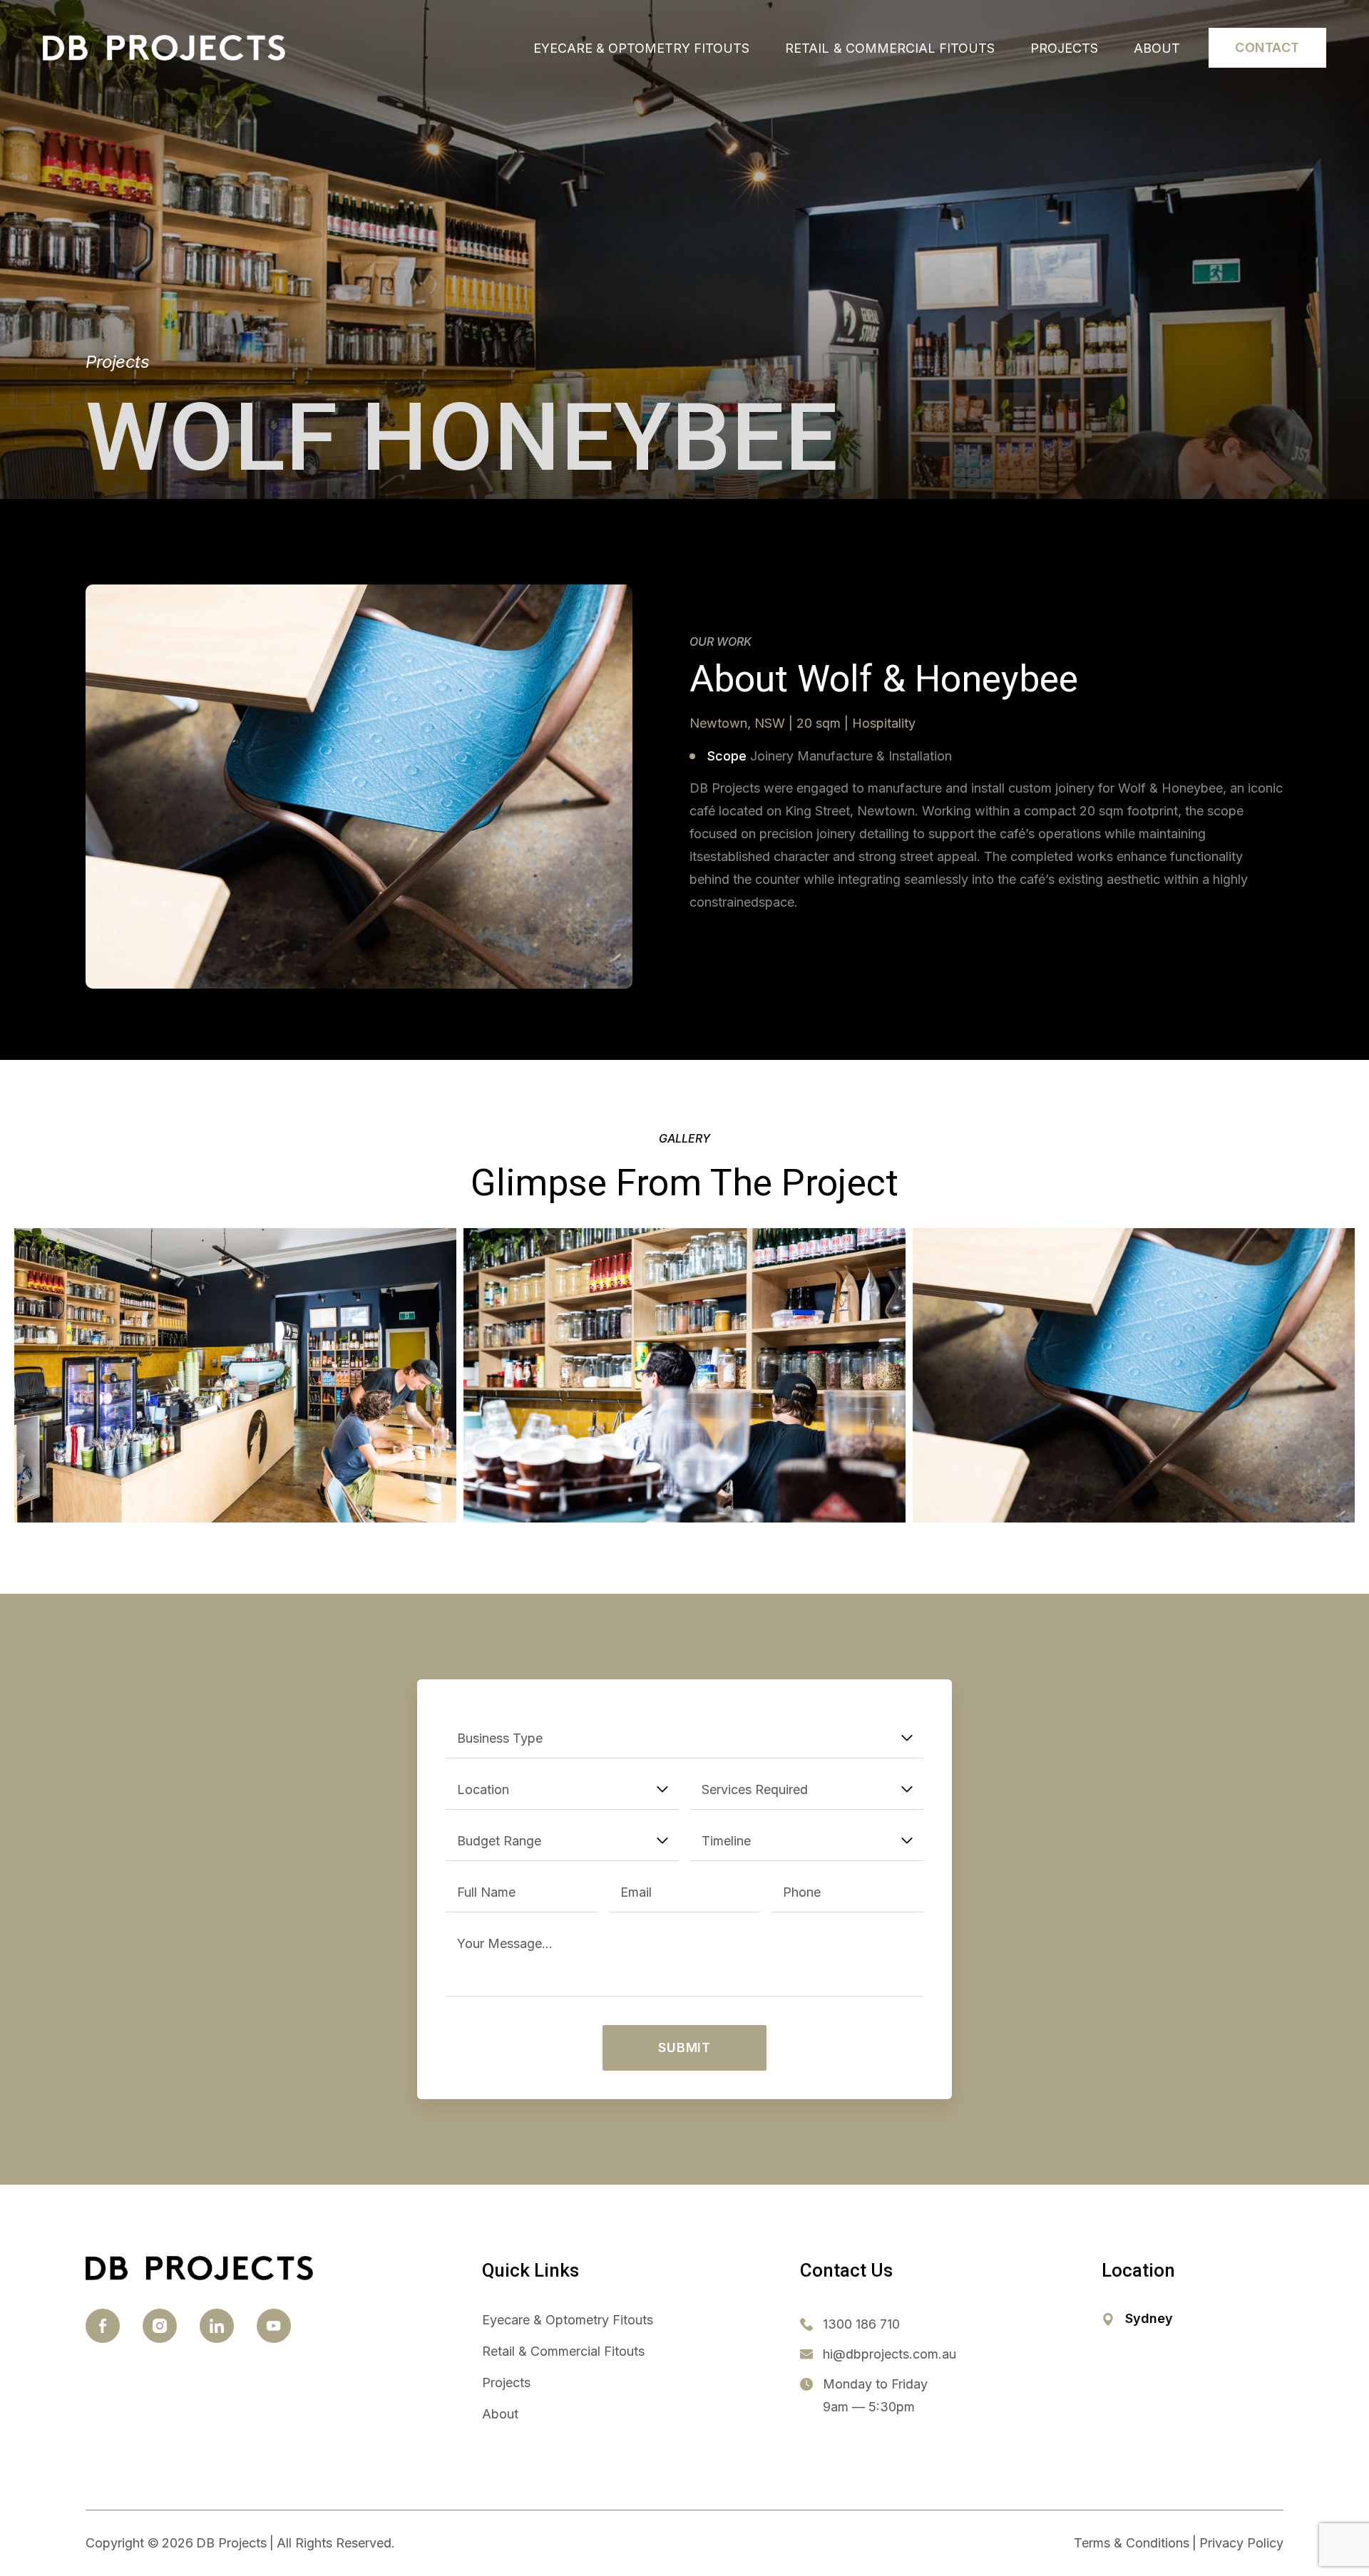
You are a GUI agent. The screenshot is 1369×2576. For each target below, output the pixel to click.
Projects (1064, 48)
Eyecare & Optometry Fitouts (642, 48)
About (1157, 48)
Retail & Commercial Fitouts (890, 48)
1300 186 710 (861, 2324)
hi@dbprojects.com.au (889, 2354)
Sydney (1149, 2318)
